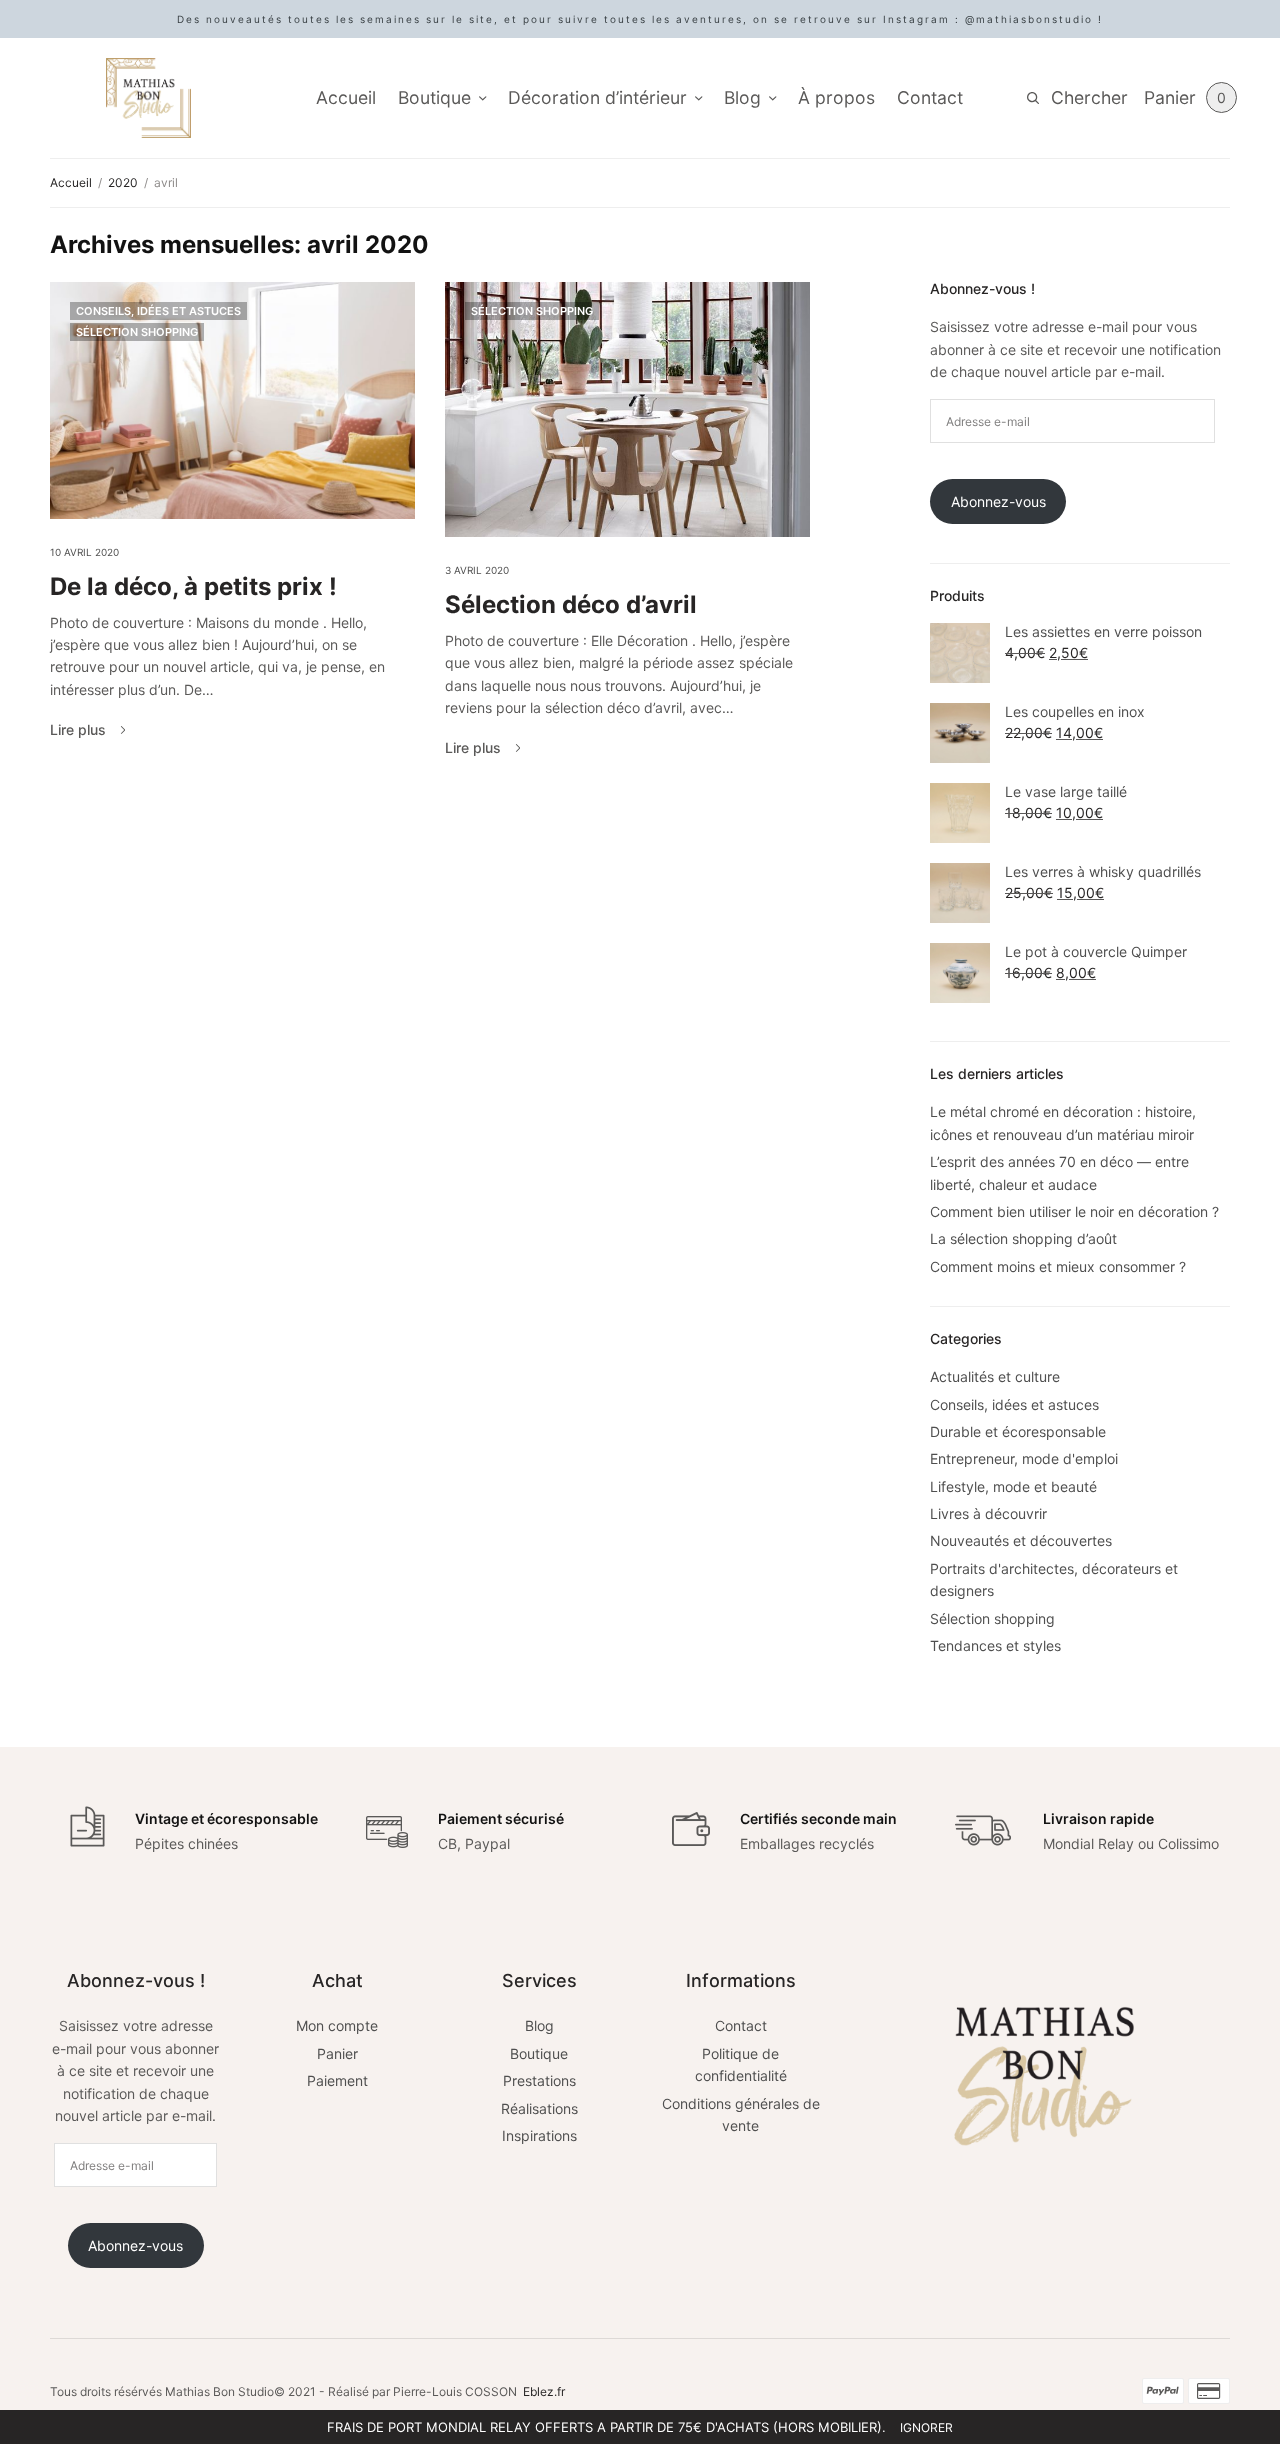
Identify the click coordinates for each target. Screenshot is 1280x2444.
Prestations (539, 2080)
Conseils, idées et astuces (158, 311)
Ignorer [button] (926, 2427)
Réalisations (539, 2108)
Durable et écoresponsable (1018, 1431)
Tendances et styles (995, 1645)
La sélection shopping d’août (1023, 1238)
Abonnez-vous (998, 501)
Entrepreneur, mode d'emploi (1024, 1458)
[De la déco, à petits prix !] (232, 400)
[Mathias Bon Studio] (148, 98)
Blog (742, 97)
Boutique (434, 97)
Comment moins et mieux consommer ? (1058, 1266)
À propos (836, 97)
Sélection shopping (137, 332)
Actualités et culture (995, 1376)
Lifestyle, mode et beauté (1013, 1486)
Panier (337, 2053)
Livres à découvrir (988, 1513)
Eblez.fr (544, 2391)
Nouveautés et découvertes (1021, 1540)
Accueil (346, 97)
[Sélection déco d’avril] (627, 409)
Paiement (337, 2080)
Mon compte (337, 2025)
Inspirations (539, 2135)
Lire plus (78, 730)
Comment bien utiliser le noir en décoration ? (1074, 1211)
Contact (930, 97)
